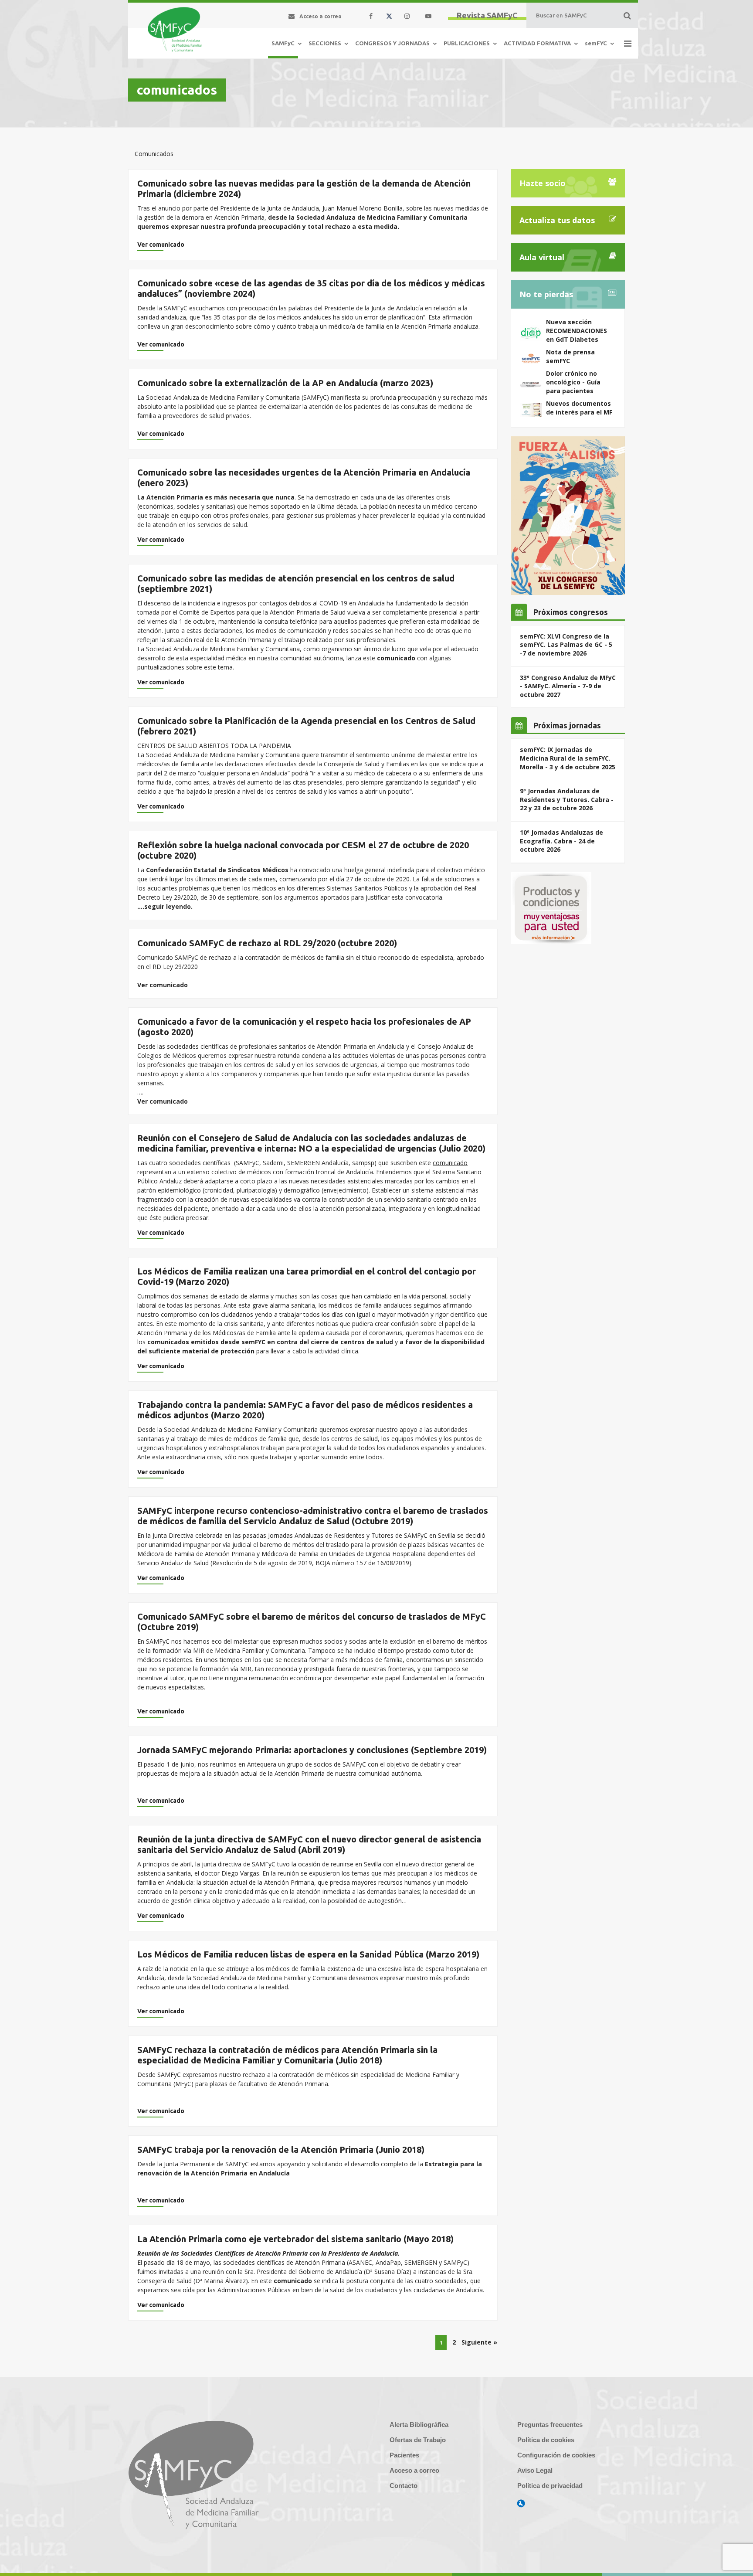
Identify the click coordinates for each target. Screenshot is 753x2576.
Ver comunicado (161, 245)
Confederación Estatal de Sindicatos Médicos (217, 870)
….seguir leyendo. (165, 906)
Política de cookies (546, 2440)
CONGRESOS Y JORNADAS (392, 43)
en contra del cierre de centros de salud (330, 1342)
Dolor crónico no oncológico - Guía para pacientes (573, 382)
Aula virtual (542, 257)
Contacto (404, 2486)
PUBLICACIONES (467, 43)
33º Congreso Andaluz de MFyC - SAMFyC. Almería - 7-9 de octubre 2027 (568, 686)
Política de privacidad (550, 2486)
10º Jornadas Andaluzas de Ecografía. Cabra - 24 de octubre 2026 (561, 841)
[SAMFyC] (175, 30)
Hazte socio (543, 183)
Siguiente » (479, 2342)
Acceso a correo (414, 2470)
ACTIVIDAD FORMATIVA (537, 43)
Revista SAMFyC (487, 15)
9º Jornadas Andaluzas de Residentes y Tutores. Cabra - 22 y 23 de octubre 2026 (567, 799)
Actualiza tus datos (557, 220)
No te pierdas (546, 294)
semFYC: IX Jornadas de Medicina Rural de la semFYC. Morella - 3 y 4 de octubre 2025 (568, 758)
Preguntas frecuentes (550, 2425)
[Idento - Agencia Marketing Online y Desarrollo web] (521, 2504)
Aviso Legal (535, 2470)
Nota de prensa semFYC (570, 356)
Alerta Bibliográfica (419, 2425)
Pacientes (404, 2455)
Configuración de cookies (556, 2455)
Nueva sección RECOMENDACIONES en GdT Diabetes (577, 330)
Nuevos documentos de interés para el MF (579, 408)
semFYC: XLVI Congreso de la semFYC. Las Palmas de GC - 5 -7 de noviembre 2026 (566, 645)
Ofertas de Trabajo (418, 2440)
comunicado (294, 2281)
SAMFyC (283, 43)
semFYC (596, 43)
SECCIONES (325, 43)
